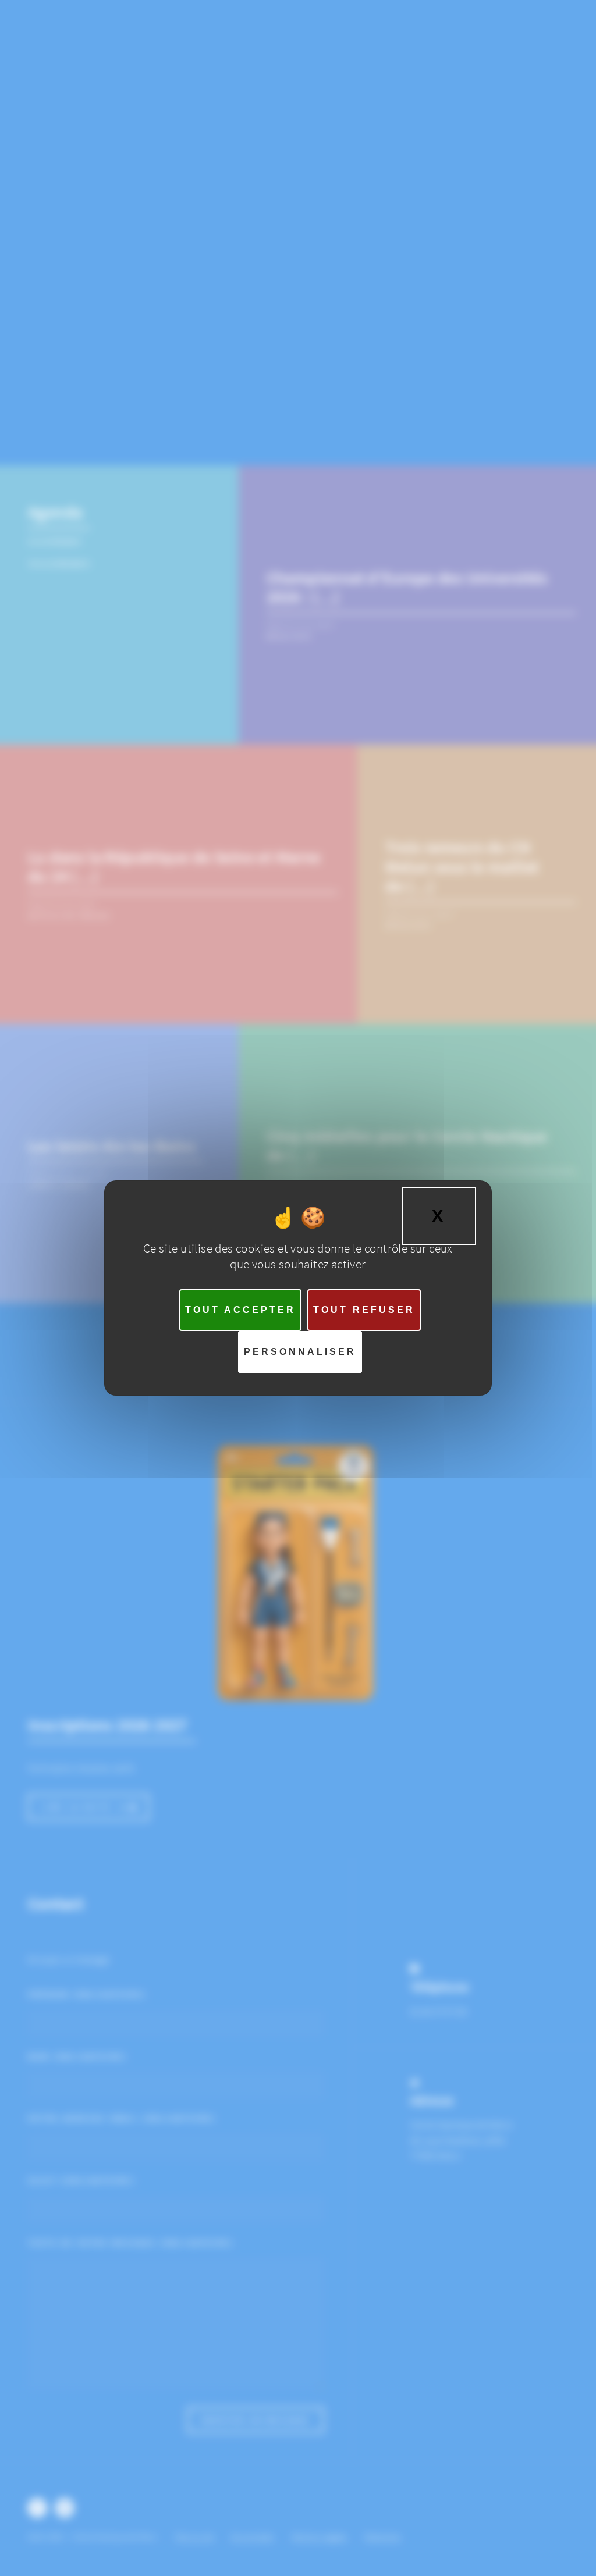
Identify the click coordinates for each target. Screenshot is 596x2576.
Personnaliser (300, 1352)
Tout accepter (240, 1310)
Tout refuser (364, 1310)
